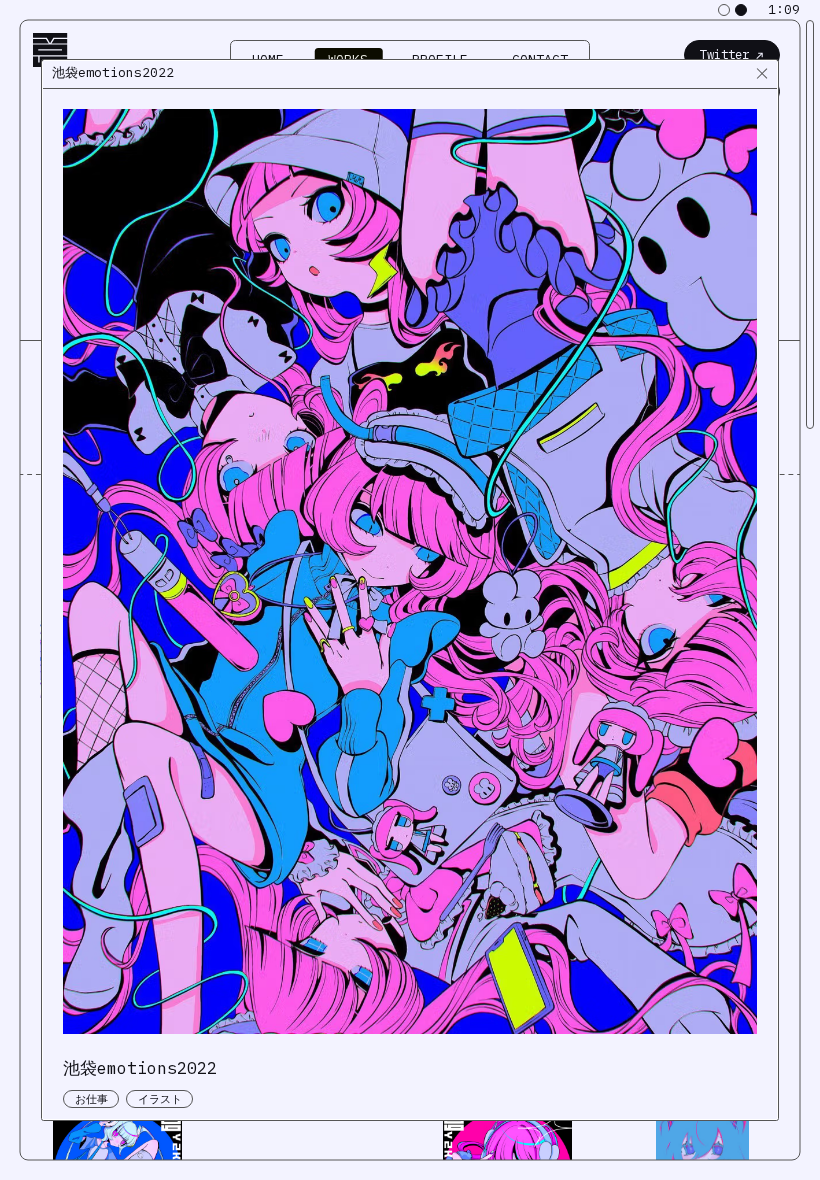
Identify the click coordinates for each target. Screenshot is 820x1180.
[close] (762, 74)
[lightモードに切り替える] (724, 10)
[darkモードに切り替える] (741, 10)
